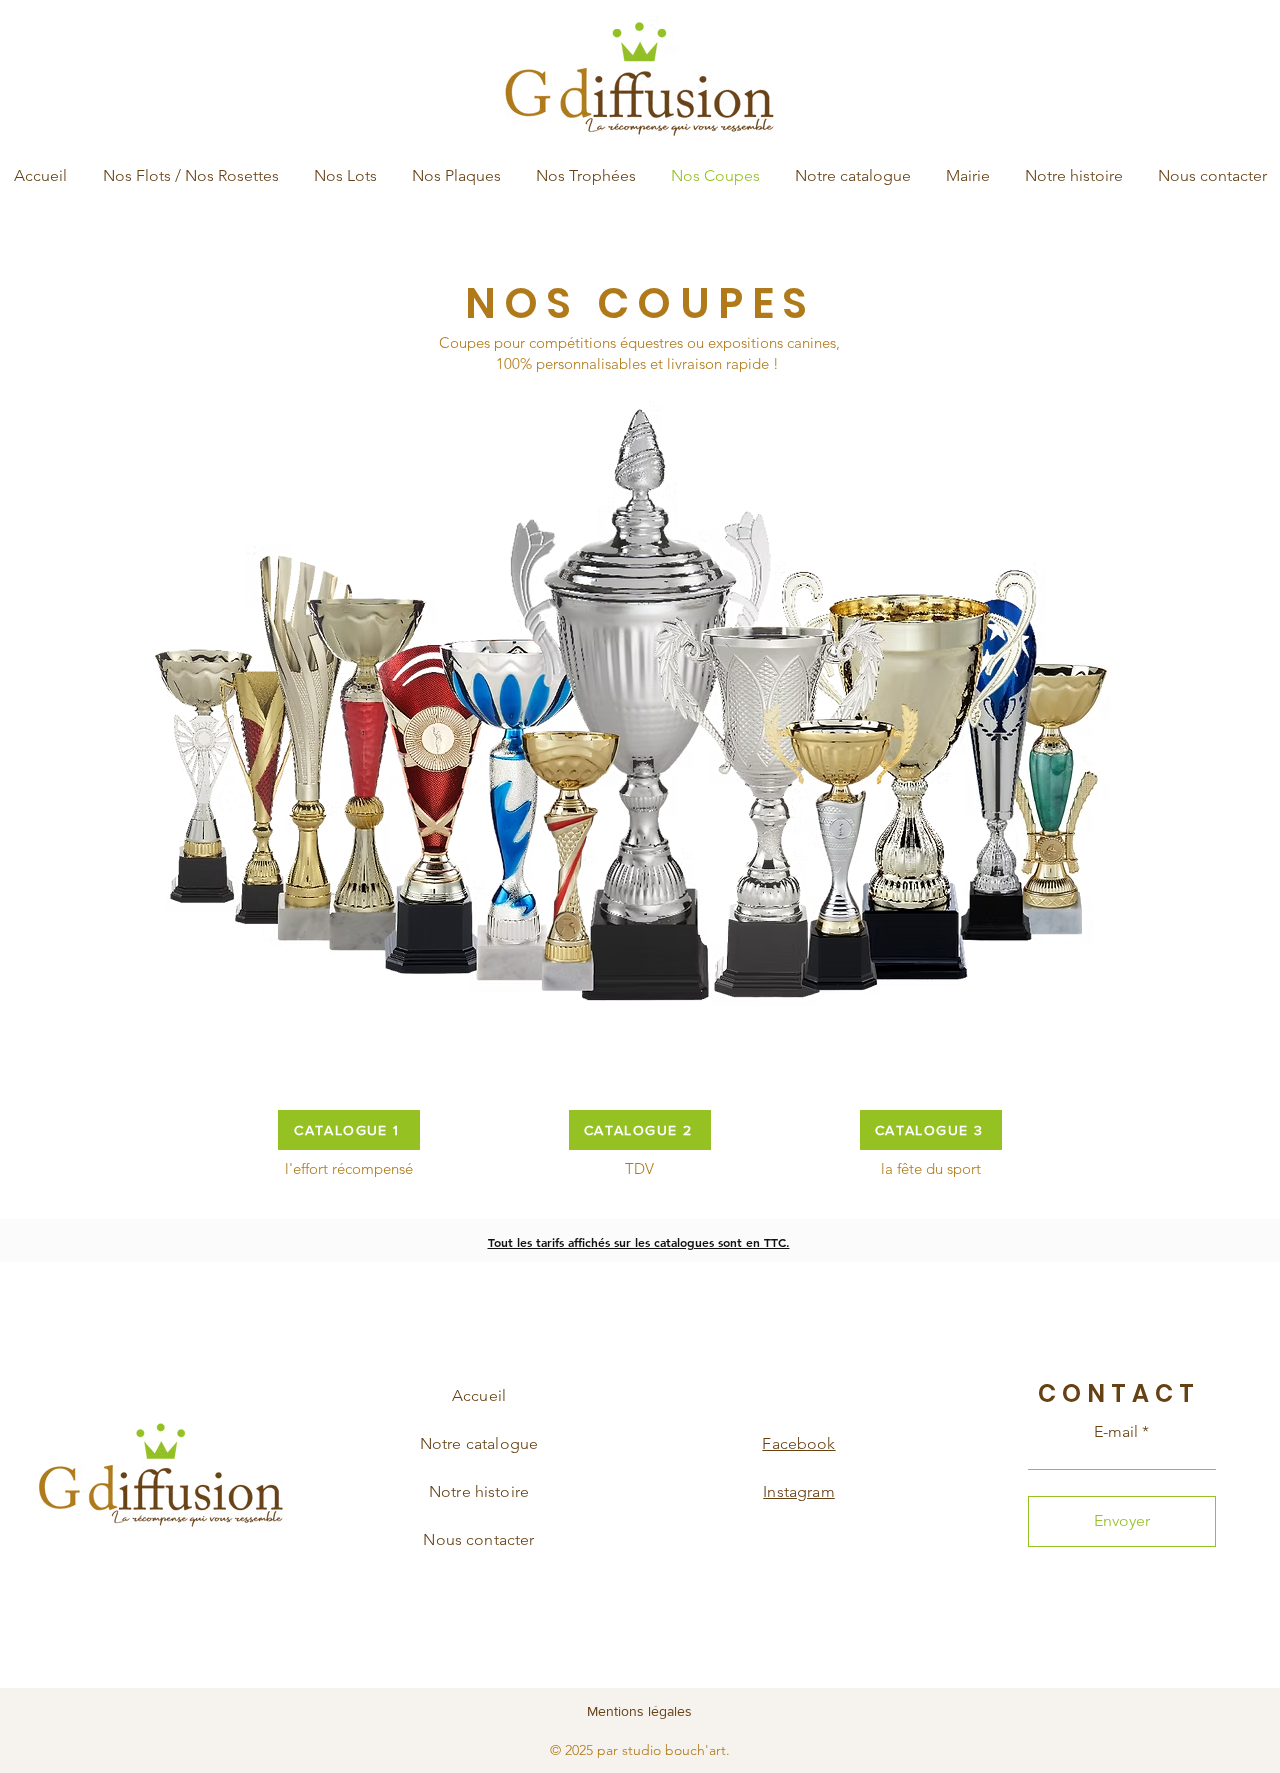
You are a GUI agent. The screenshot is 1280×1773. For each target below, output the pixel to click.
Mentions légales (639, 1711)
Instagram (798, 1491)
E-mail (1116, 1432)
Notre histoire (479, 1491)
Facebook (798, 1443)
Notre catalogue (479, 1443)
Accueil (479, 1395)
